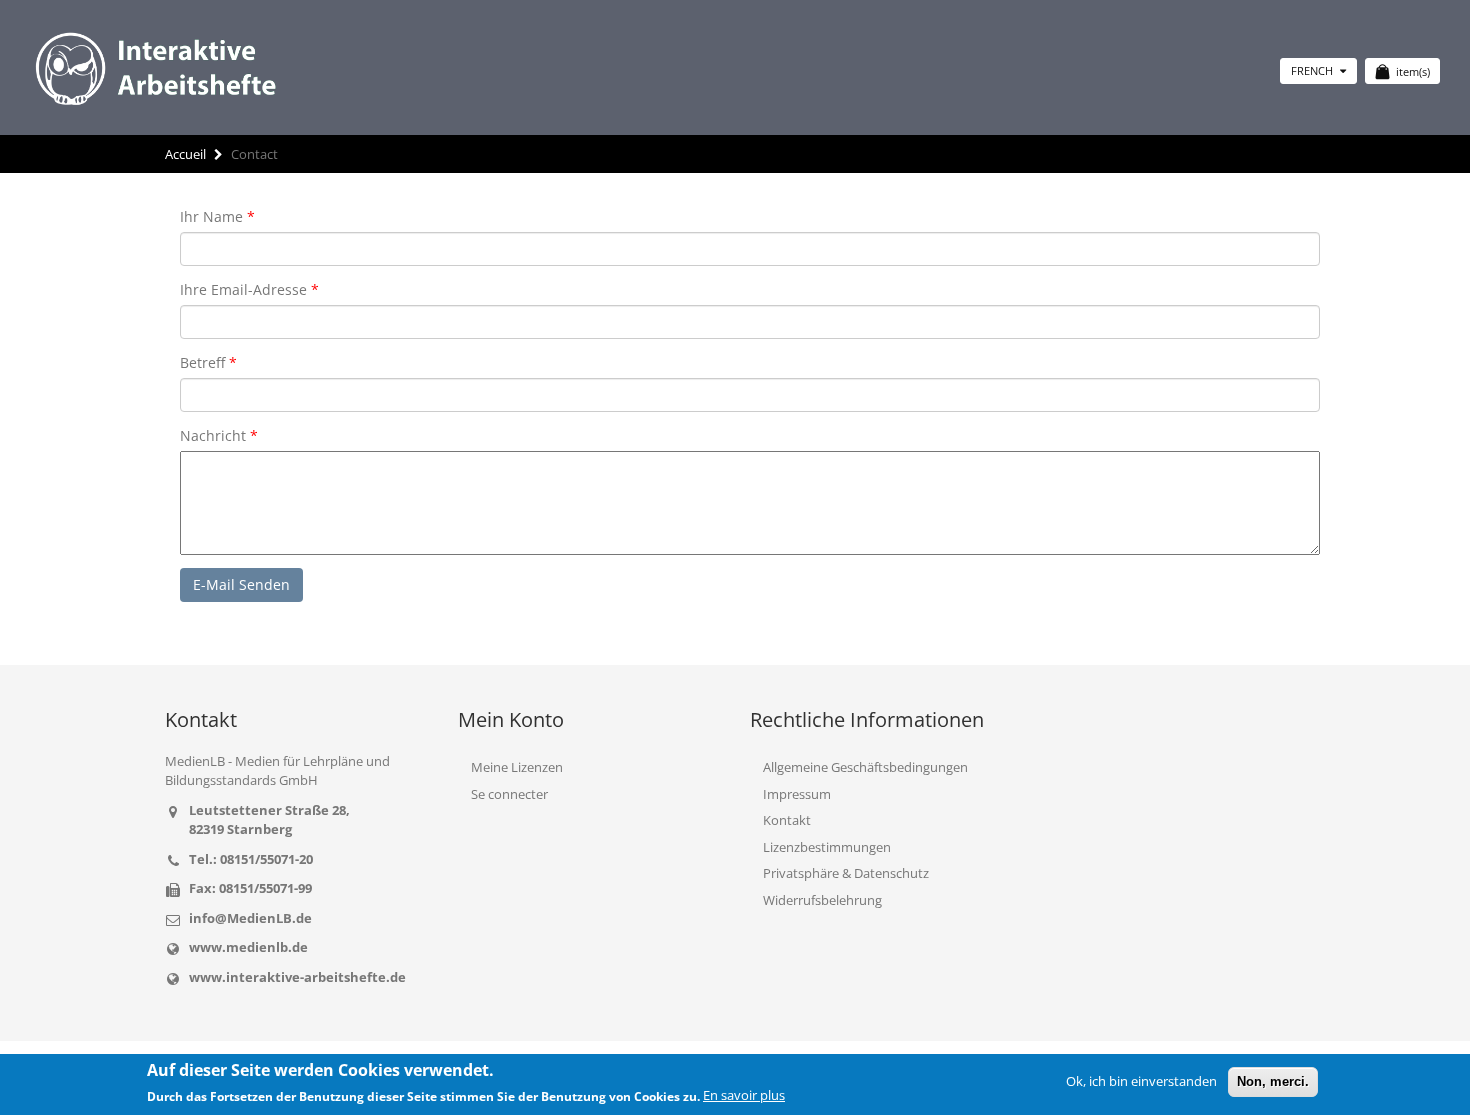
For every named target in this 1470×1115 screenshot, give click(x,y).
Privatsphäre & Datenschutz (846, 873)
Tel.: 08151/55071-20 (251, 859)
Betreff (202, 362)
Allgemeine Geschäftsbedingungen (865, 767)
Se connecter (509, 794)
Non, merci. (1273, 1081)
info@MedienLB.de (250, 918)
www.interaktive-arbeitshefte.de (297, 977)
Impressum (797, 794)
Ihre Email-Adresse (243, 289)
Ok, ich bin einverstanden (1141, 1081)
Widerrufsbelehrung (822, 900)
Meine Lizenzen (517, 767)
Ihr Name (211, 216)
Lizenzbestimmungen (827, 847)
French (1313, 70)
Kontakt (787, 820)
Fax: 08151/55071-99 (250, 888)
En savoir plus (744, 1095)
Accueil (185, 154)
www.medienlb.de (248, 947)
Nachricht (213, 435)
